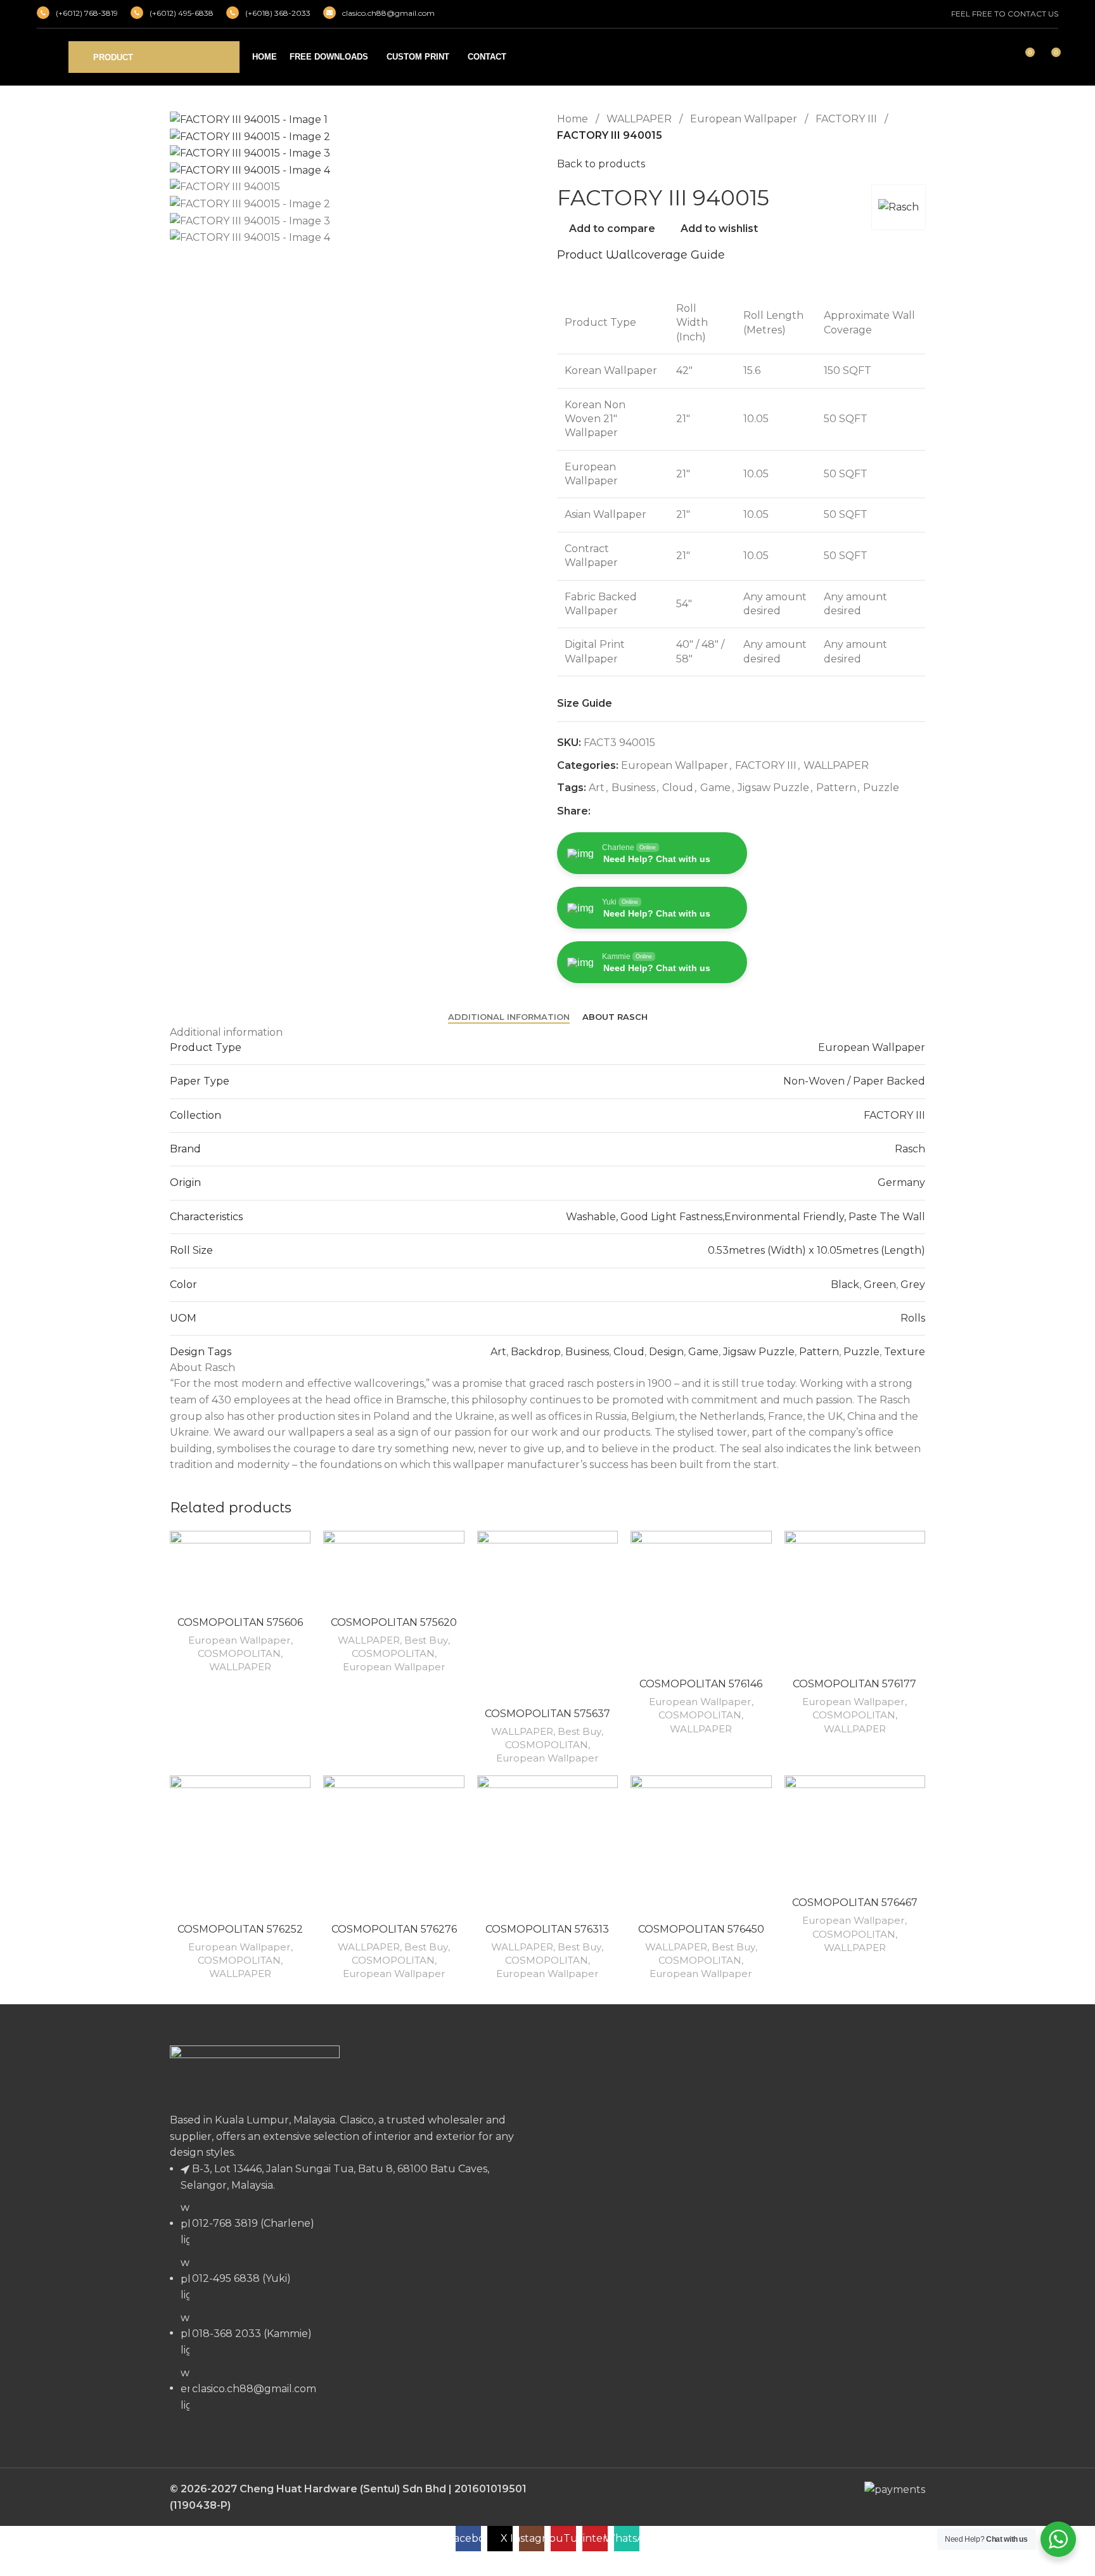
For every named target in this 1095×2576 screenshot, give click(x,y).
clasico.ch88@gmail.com (388, 13)
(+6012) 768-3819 (87, 13)
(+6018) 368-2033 (278, 13)
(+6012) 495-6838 (182, 13)
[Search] (1001, 57)
